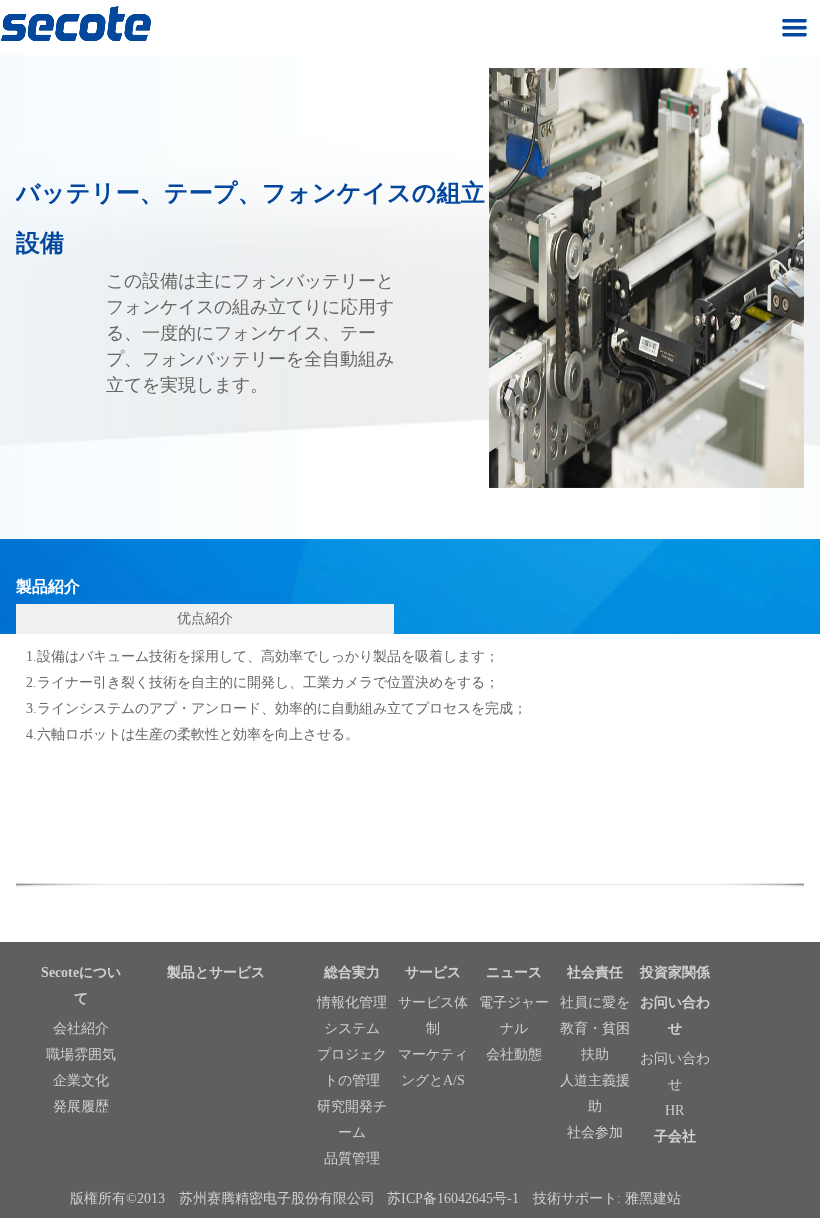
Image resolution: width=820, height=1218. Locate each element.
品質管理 (352, 1158)
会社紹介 (81, 1028)
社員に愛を (595, 1002)
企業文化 (81, 1080)
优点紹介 (205, 618)
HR (674, 1110)
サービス (433, 972)
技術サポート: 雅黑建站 (607, 1198)
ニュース (514, 972)
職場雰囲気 (81, 1054)
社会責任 (595, 972)
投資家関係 (675, 972)
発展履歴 (81, 1106)
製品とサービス (216, 972)
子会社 (675, 1136)
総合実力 (352, 972)
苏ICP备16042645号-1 (453, 1198)
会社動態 (514, 1054)
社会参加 (595, 1132)
